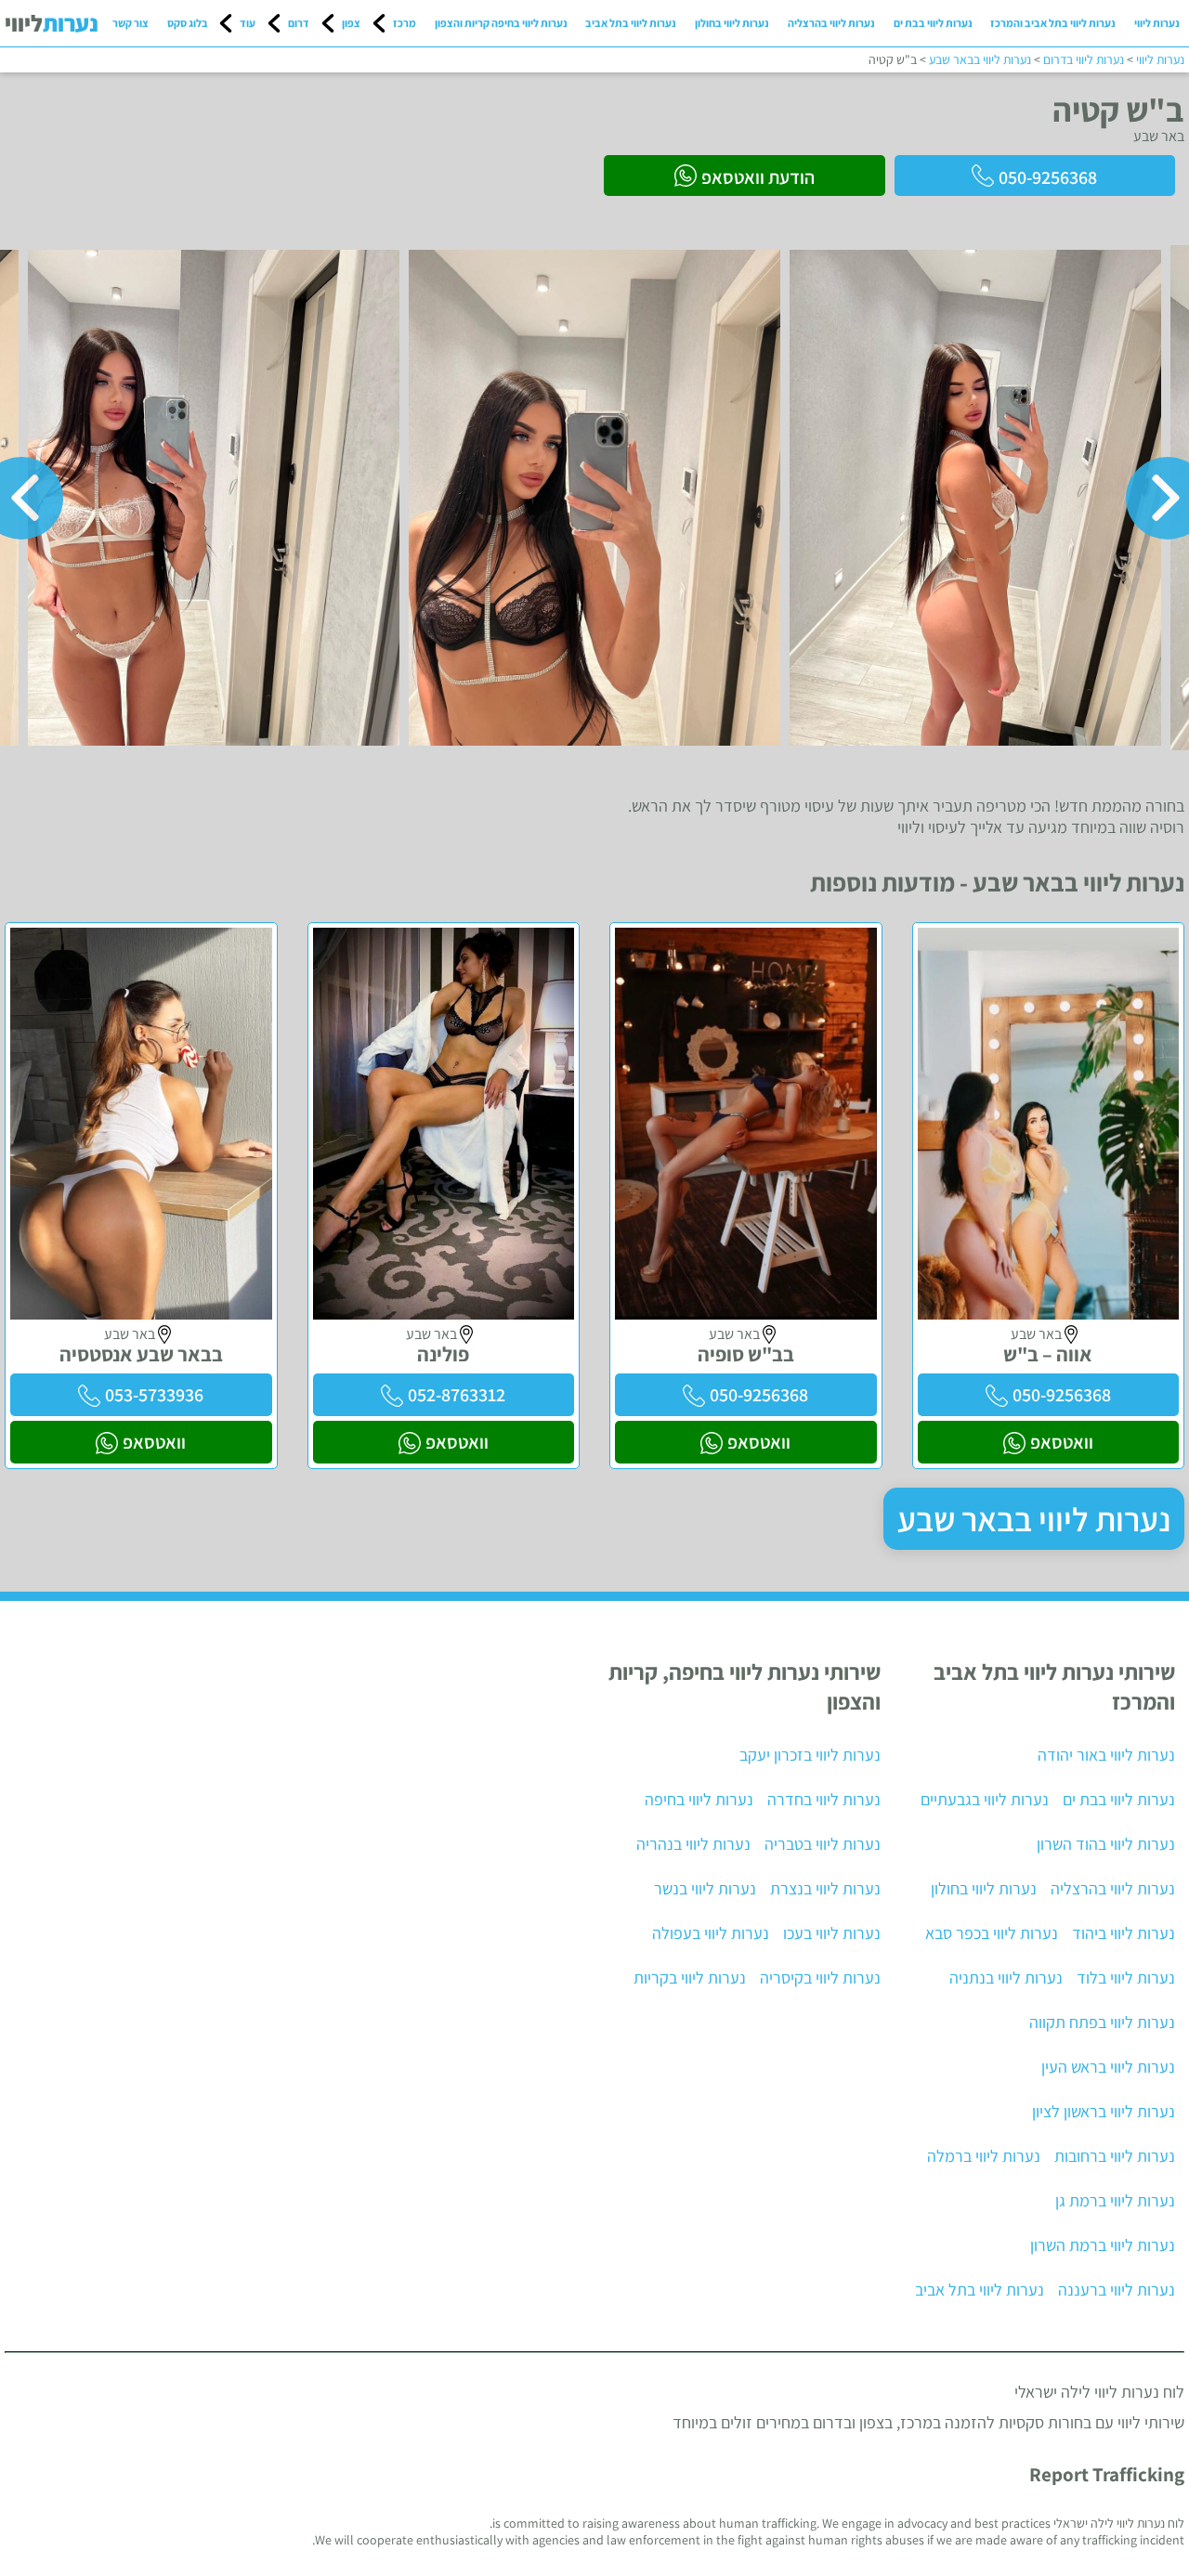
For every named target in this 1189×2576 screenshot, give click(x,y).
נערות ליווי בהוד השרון (1106, 1844)
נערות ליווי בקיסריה (820, 1978)
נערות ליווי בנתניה (1006, 1978)
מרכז (405, 23)
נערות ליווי (1157, 23)
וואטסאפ (1062, 1442)
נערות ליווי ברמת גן (1115, 2200)
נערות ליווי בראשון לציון (1104, 2111)
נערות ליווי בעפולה (711, 1933)
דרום (299, 23)
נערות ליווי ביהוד (1124, 1933)
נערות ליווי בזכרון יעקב (810, 1755)
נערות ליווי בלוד (1126, 1978)
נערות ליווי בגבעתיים (985, 1799)
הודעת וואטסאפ (758, 177)
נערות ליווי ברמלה (984, 2156)
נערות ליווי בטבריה (823, 1844)
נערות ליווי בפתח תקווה (1102, 2022)
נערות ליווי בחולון (732, 23)
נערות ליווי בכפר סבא (992, 1933)
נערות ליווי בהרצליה (831, 23)
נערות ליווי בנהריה (693, 1844)
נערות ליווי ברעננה (1117, 2290)
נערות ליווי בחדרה (824, 1799)
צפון (351, 23)
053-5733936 (154, 1395)
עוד (248, 23)
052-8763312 (457, 1395)
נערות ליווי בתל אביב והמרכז (1053, 23)
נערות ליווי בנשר (705, 1888)
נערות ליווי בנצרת (825, 1888)
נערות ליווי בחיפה (699, 1799)
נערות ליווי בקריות (690, 1978)
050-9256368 (1048, 177)
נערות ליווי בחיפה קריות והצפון (501, 23)
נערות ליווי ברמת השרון (1103, 2245)
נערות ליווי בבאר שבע (1034, 1519)
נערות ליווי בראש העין (1108, 2067)
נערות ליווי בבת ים (933, 23)
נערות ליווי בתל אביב (631, 23)
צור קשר (131, 23)
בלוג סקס (188, 23)
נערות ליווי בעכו (832, 1933)
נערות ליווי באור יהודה (1106, 1755)
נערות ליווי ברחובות (1115, 2156)
